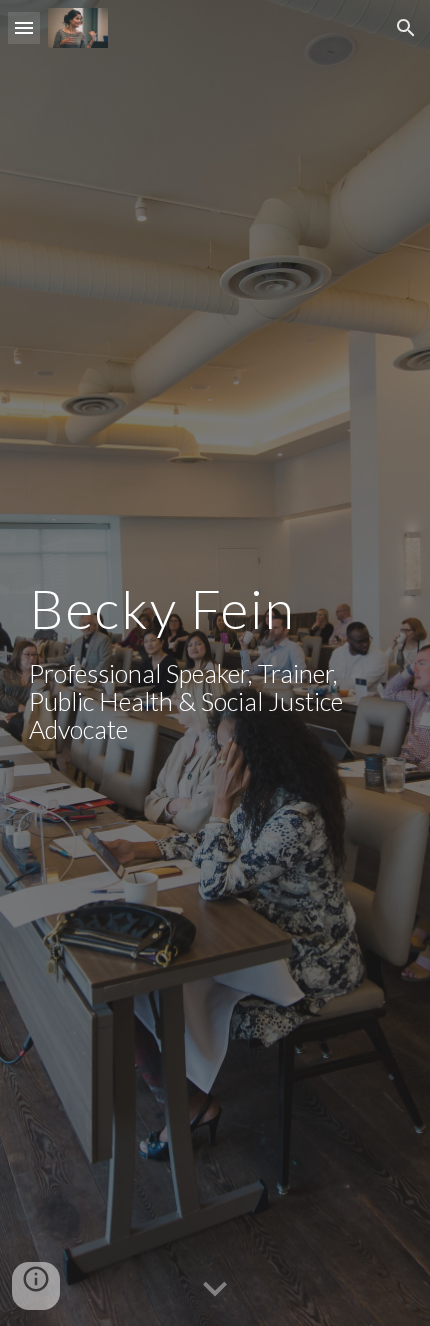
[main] (215, 663)
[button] (24, 27)
